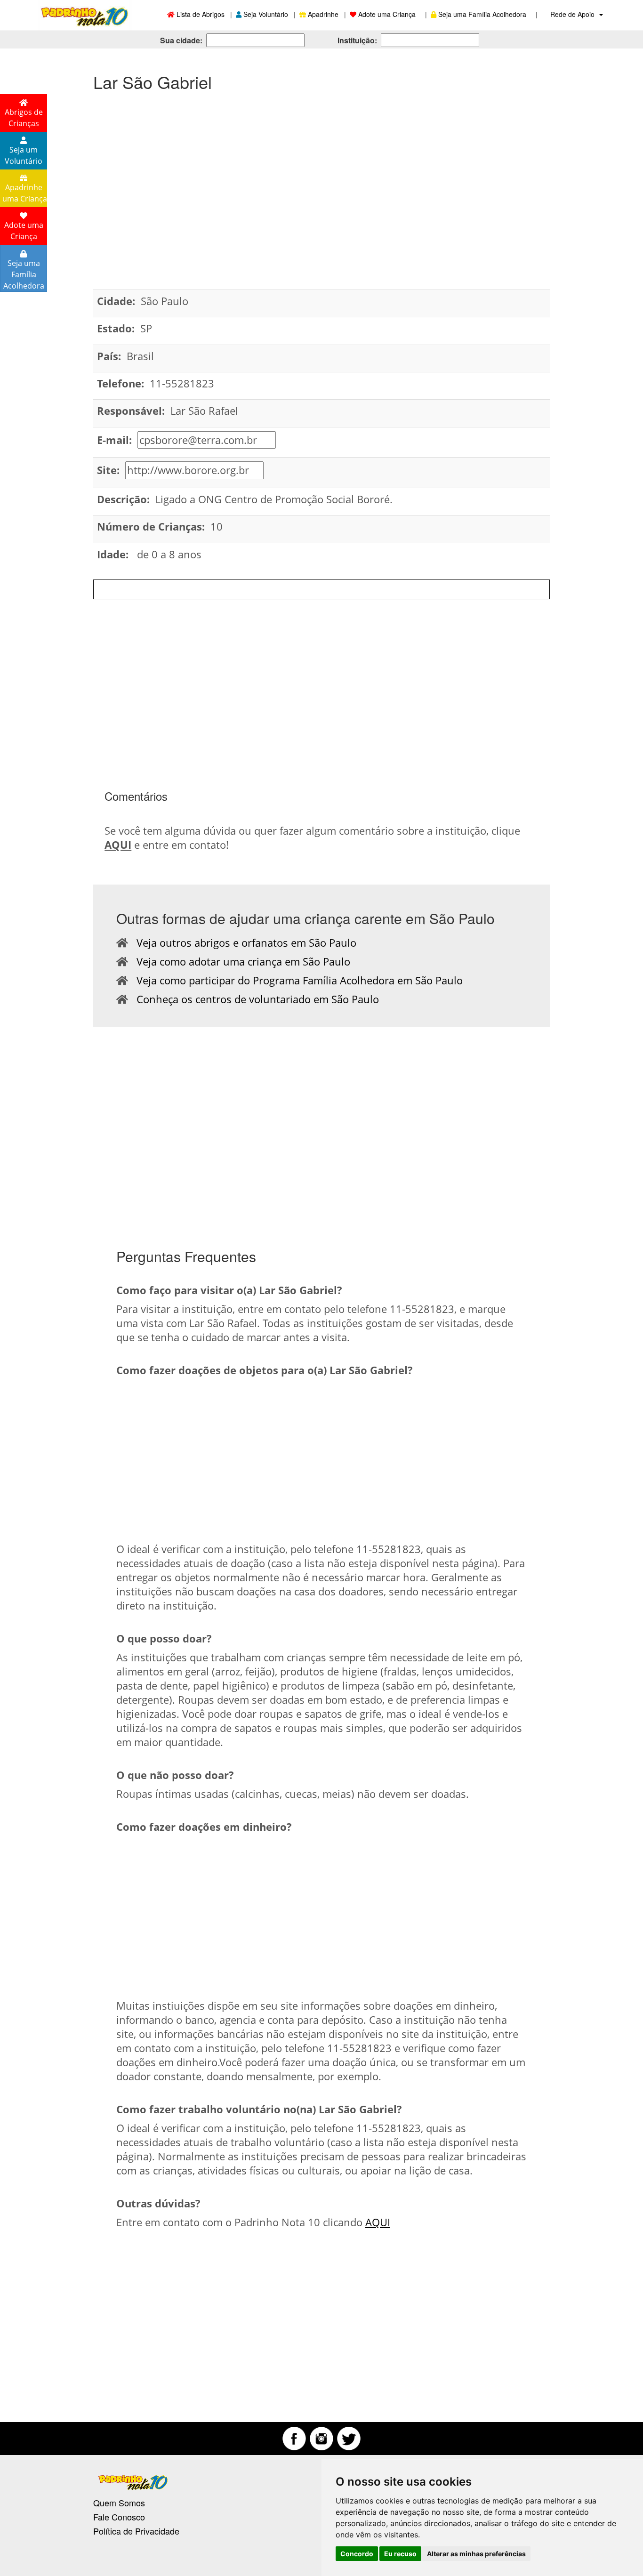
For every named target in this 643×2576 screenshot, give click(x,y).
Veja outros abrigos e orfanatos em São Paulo (242, 942)
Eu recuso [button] (400, 2554)
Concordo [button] (357, 2554)
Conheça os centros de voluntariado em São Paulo (253, 999)
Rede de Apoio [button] (573, 14)
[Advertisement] (321, 176)
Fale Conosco (119, 2517)
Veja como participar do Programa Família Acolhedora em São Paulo (295, 980)
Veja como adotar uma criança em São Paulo (239, 961)
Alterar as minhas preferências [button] (476, 2554)
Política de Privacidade (136, 2531)
